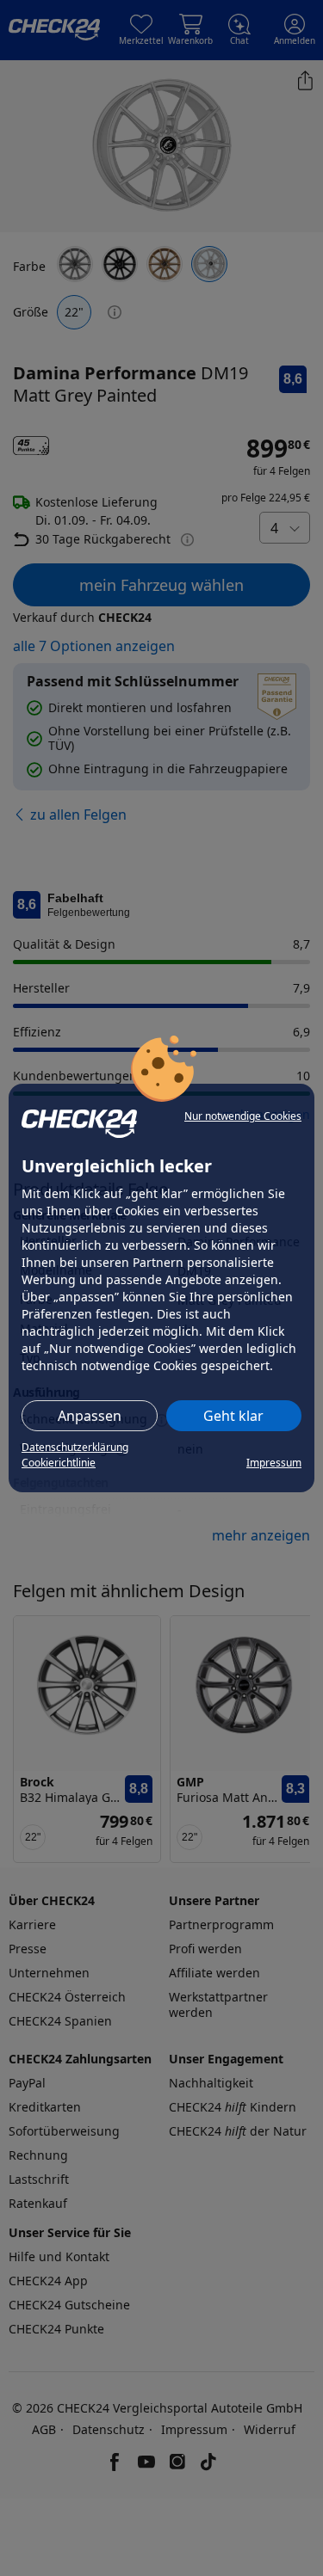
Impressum (274, 1463)
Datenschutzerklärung (75, 1447)
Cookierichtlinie (59, 1463)
